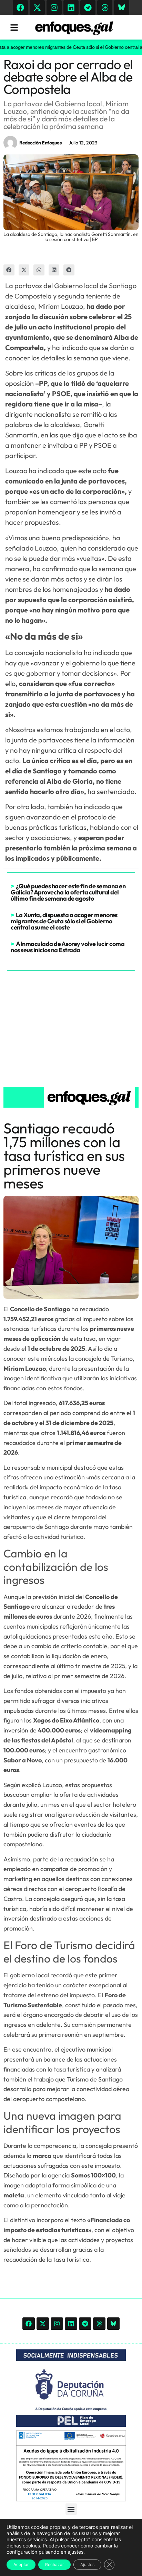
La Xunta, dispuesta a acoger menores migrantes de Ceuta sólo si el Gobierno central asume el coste (64, 921)
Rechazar (54, 2564)
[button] (9, 270)
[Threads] (105, 8)
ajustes (75, 2552)
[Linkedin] (71, 8)
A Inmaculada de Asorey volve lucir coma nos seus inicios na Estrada (68, 947)
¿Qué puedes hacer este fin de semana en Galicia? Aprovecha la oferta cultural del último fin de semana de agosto (68, 892)
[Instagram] (54, 8)
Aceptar (21, 2564)
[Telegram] (88, 8)
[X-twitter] (37, 8)
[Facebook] (20, 8)
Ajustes (87, 2564)
